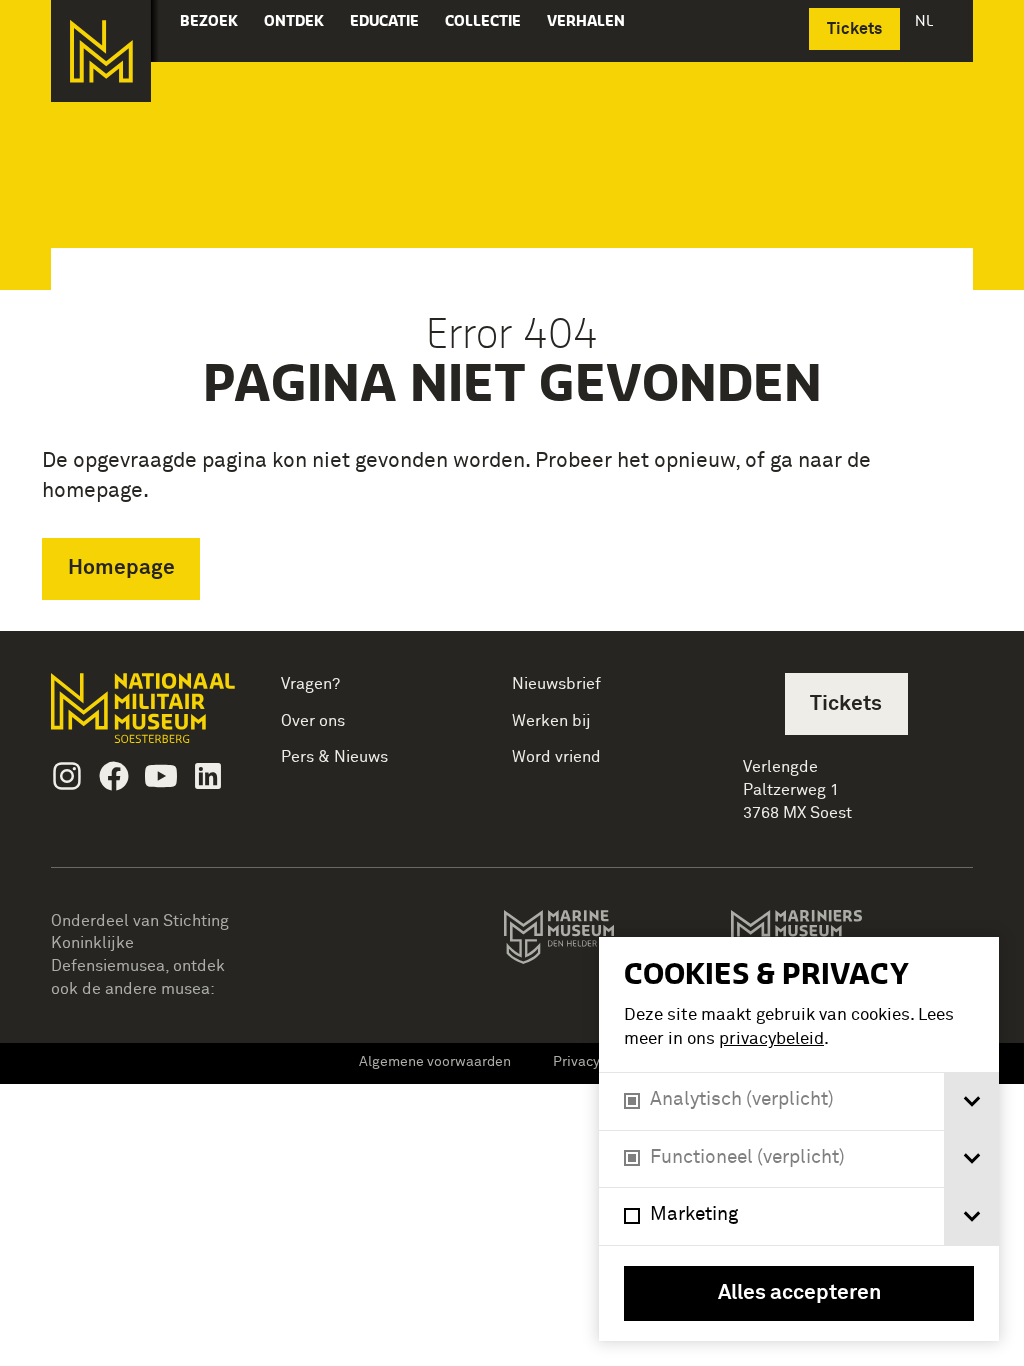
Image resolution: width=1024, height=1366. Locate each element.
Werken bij (551, 721)
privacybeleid (771, 1039)
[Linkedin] (208, 776)
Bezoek (209, 20)
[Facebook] (114, 776)
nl (926, 20)
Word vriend (556, 757)
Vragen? (310, 684)
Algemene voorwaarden (435, 1062)
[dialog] (799, 1139)
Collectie (483, 20)
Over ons (313, 721)
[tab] (971, 1101)
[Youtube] (161, 776)
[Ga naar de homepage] (101, 51)
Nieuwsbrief (556, 684)
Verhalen (586, 20)
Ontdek (294, 20)
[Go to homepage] (145, 716)
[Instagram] (67, 776)
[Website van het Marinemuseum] (596, 941)
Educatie (384, 20)
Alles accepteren (799, 1293)
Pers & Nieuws (334, 757)
